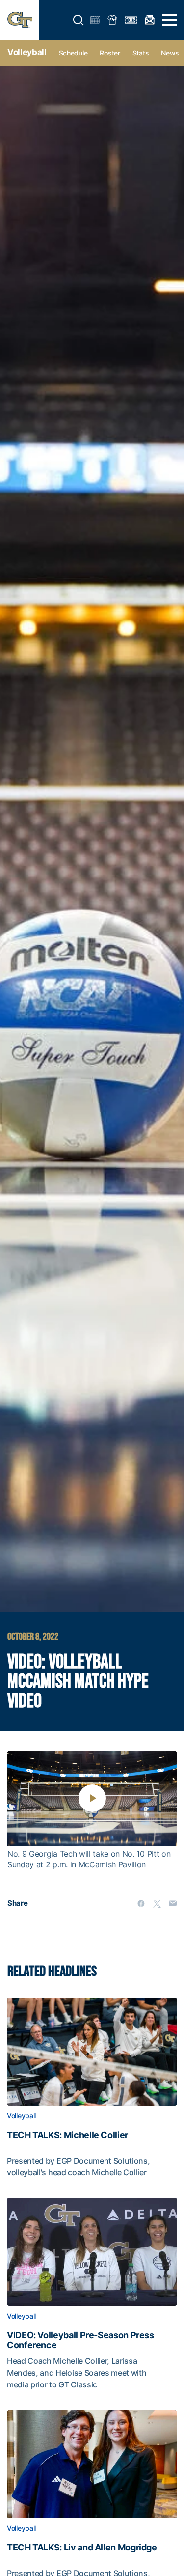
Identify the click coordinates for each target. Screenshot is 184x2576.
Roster (110, 53)
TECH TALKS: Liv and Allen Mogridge (82, 2548)
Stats (141, 53)
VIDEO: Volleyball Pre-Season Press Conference (80, 2340)
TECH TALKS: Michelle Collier (67, 2135)
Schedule (73, 53)
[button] (79, 20)
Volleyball (27, 52)
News (170, 53)
